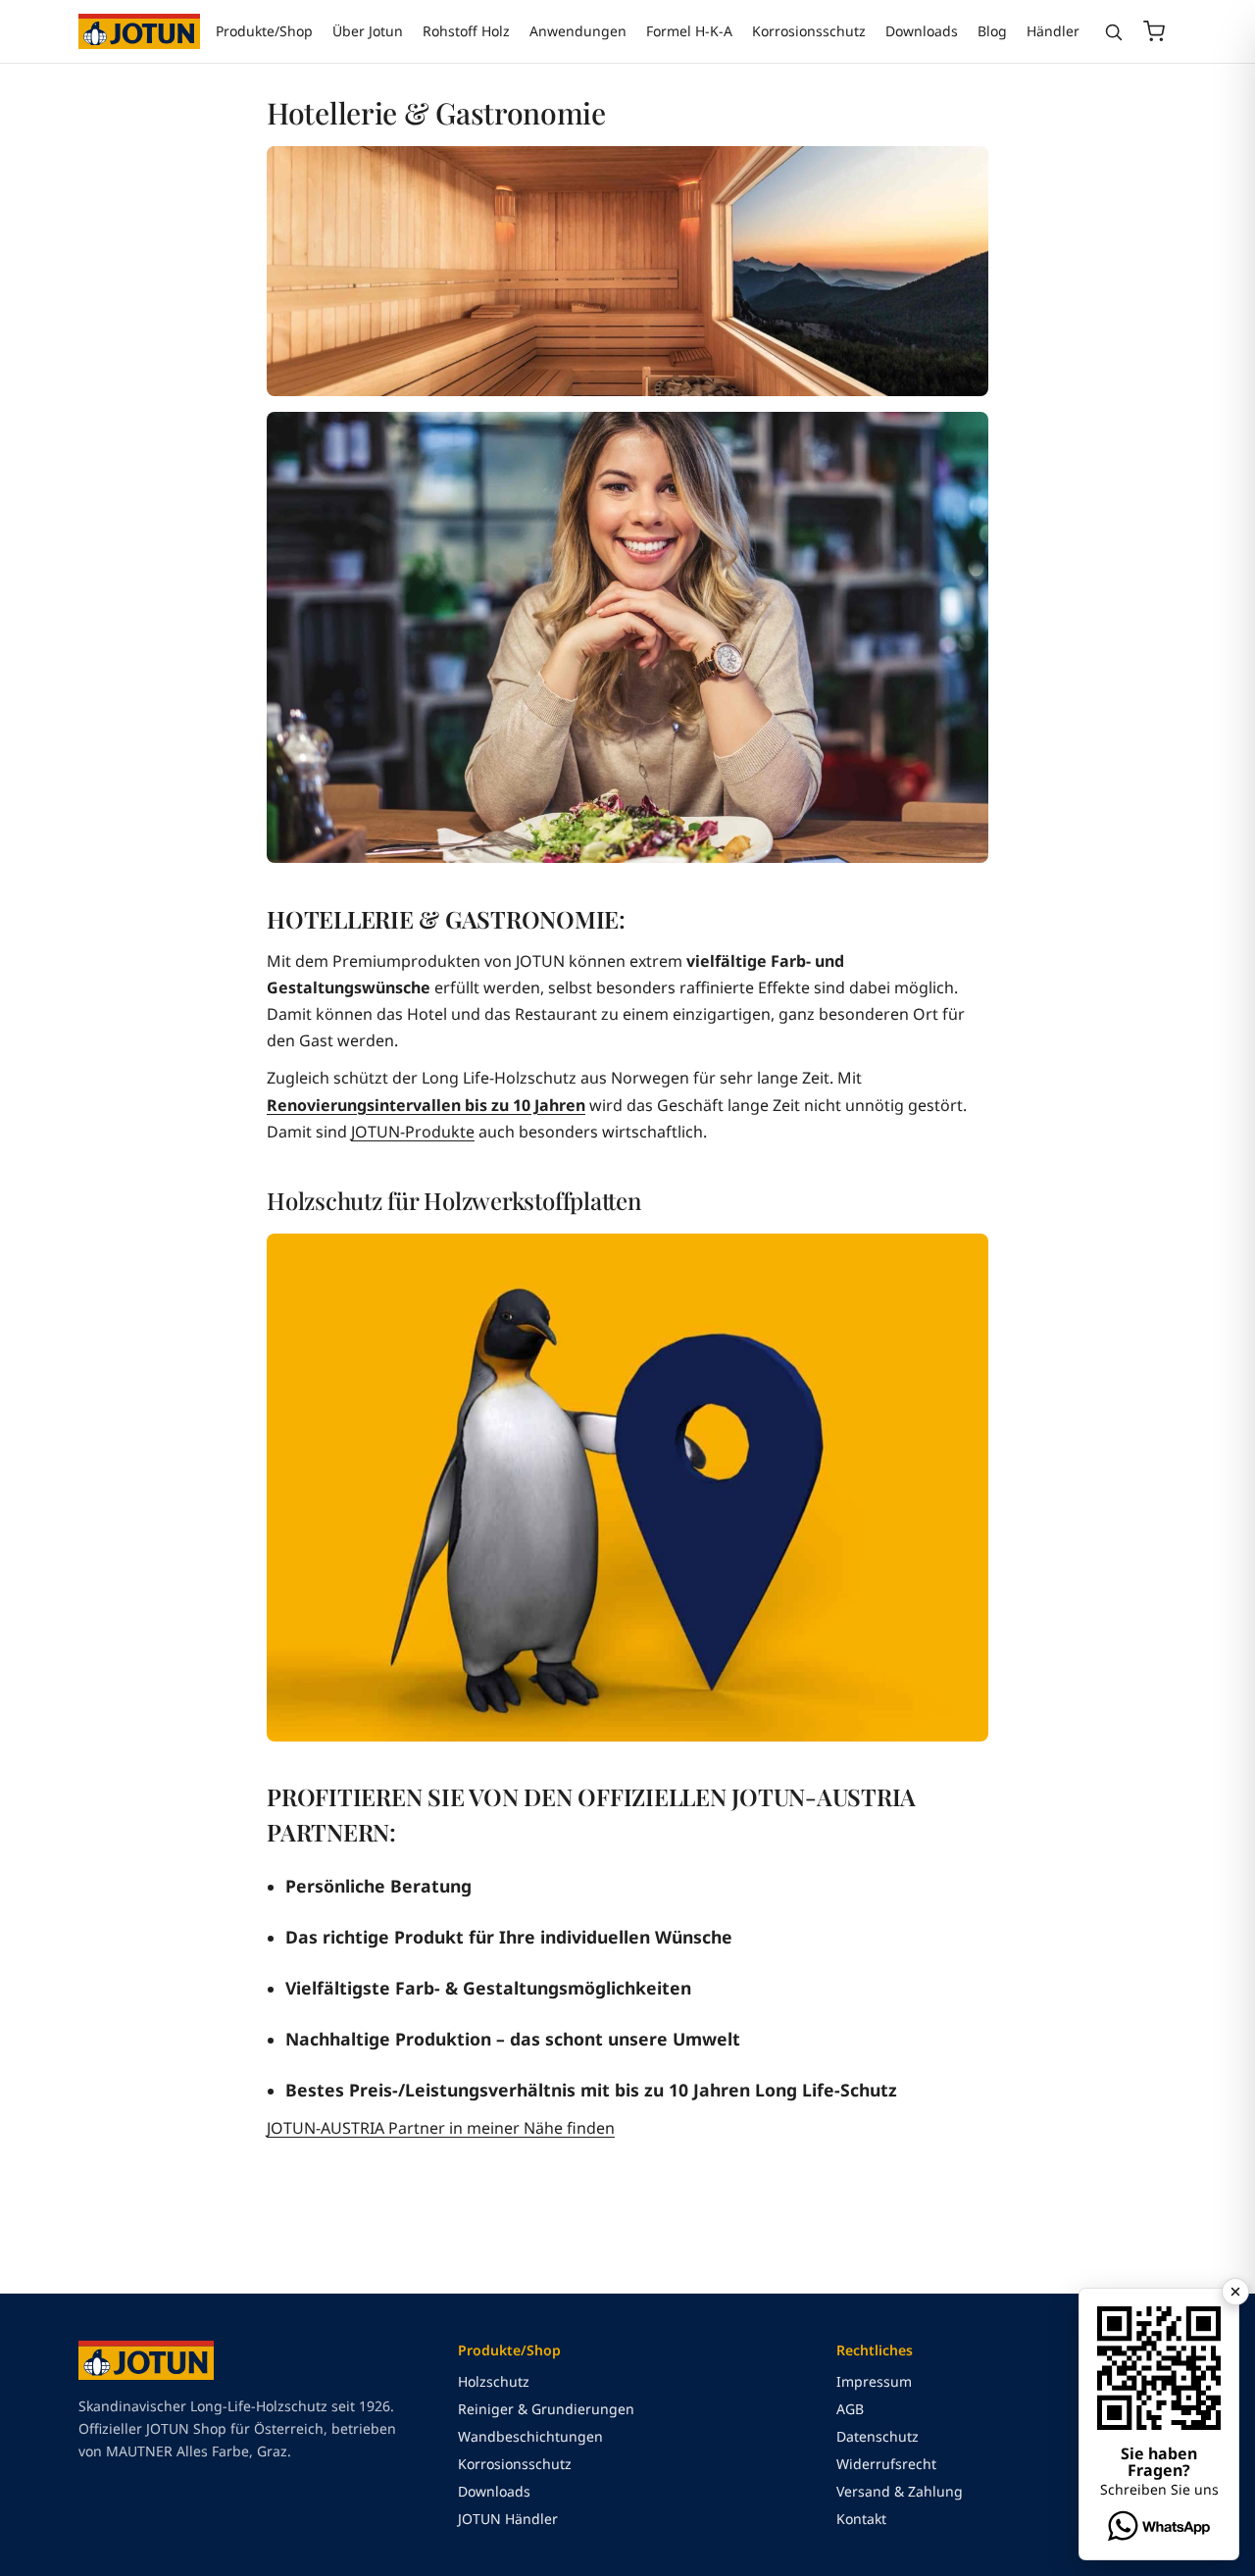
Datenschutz (878, 2436)
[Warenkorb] (1154, 31)
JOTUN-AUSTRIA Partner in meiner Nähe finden (441, 2128)
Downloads (922, 31)
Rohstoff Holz (466, 31)
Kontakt (861, 2519)
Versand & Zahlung (900, 2491)
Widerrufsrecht (886, 2464)
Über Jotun (368, 31)
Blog (992, 31)
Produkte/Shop (264, 31)
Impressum (874, 2381)
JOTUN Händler (508, 2519)
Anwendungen (578, 31)
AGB (850, 2409)
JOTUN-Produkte (413, 1132)
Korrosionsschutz (809, 31)
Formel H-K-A (689, 31)
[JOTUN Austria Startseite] (139, 31)
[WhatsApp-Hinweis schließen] (1235, 2292)
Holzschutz (494, 2381)
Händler (1053, 31)
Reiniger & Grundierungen (546, 2409)
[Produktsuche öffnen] (1113, 32)
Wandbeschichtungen (530, 2436)
